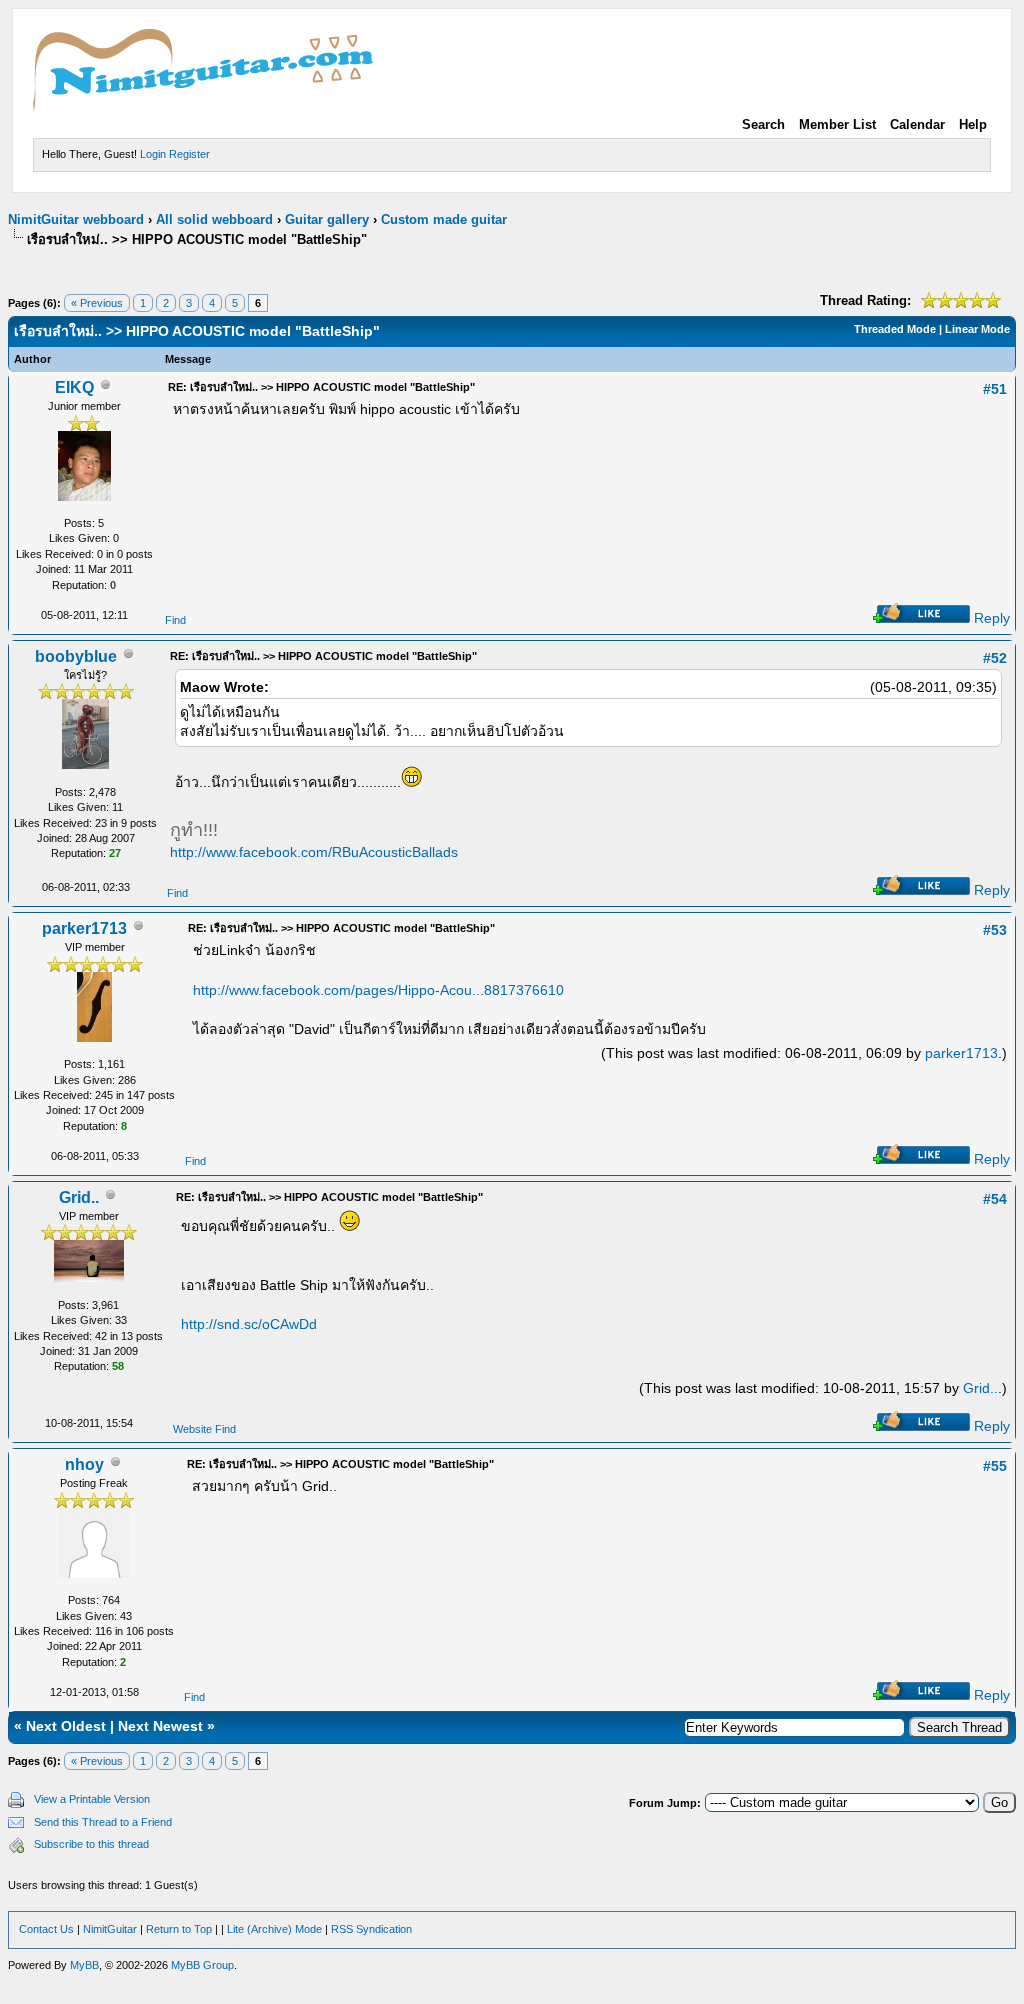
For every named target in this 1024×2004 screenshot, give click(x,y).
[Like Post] (921, 618)
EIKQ (74, 387)
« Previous (97, 303)
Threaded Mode (895, 329)
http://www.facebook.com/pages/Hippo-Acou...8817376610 (378, 990)
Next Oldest (66, 1726)
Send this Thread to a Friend (103, 1822)
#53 (995, 930)
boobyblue (76, 656)
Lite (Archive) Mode (274, 1929)
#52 (995, 658)
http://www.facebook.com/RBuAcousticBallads (314, 852)
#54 (995, 1199)
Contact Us (46, 1929)
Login (153, 154)
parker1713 (84, 928)
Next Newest (160, 1726)
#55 (995, 1466)
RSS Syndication (371, 1929)
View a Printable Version (92, 1799)
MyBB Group (202, 1965)
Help (973, 124)
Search (763, 124)
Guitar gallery (327, 219)
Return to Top (179, 1929)
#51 (995, 389)
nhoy (84, 1464)
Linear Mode (977, 329)
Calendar (917, 124)
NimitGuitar (110, 1929)
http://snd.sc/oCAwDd (249, 1324)
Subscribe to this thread (91, 1844)
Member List (837, 124)
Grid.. (79, 1197)
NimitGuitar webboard (76, 219)
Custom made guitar (444, 219)
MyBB (84, 1965)
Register (189, 154)
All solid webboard (214, 219)
